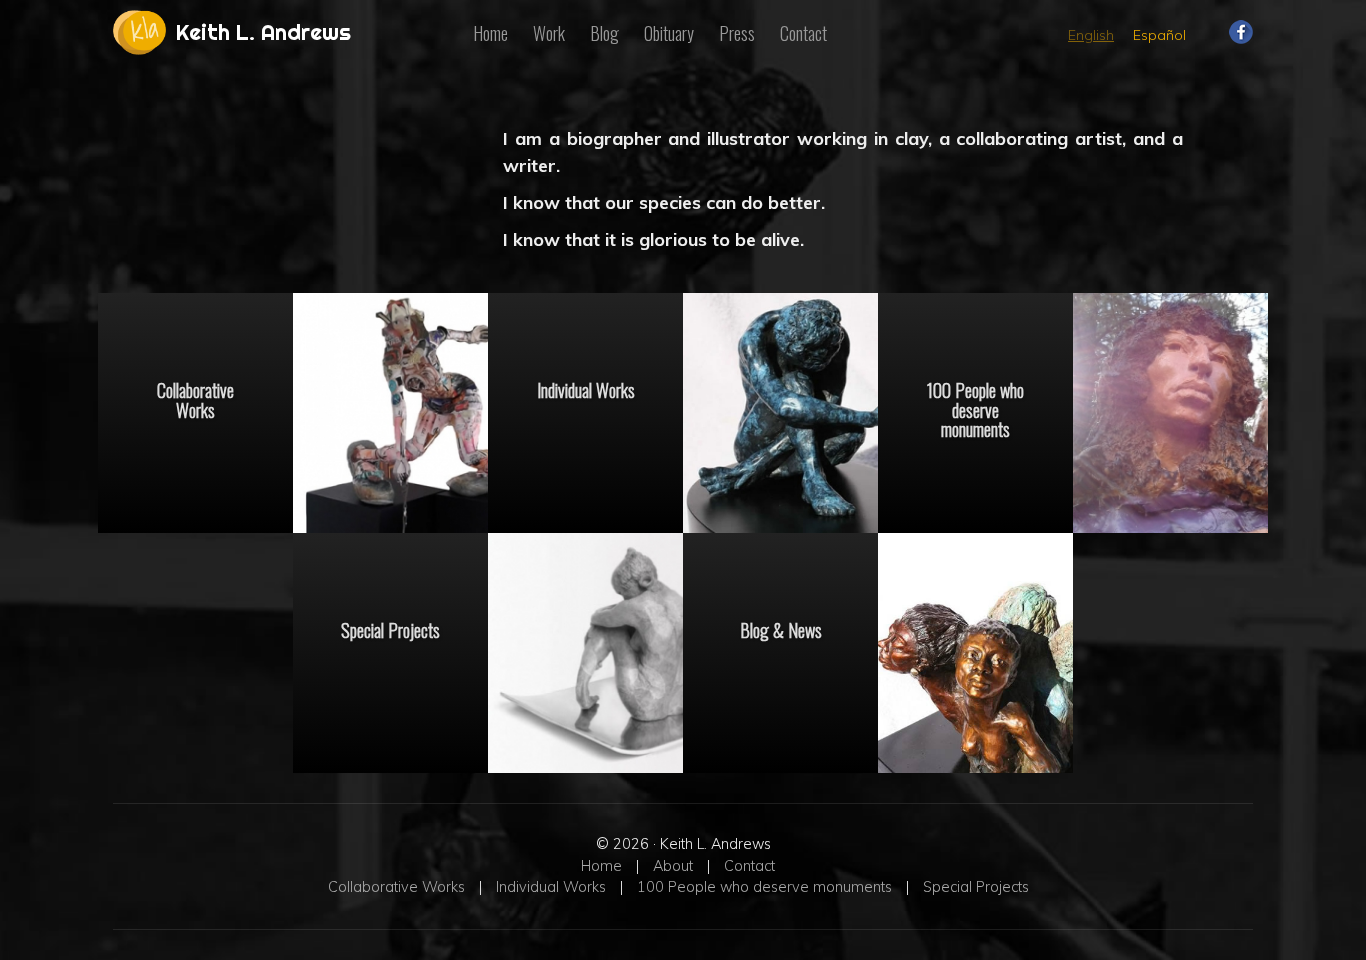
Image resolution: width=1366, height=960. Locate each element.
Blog (604, 33)
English (1091, 35)
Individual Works (586, 389)
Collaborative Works (195, 398)
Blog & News (781, 629)
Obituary (669, 33)
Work (549, 33)
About (673, 866)
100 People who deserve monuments (975, 408)
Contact (803, 33)
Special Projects (390, 629)
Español (1159, 35)
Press (737, 33)
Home (490, 33)
